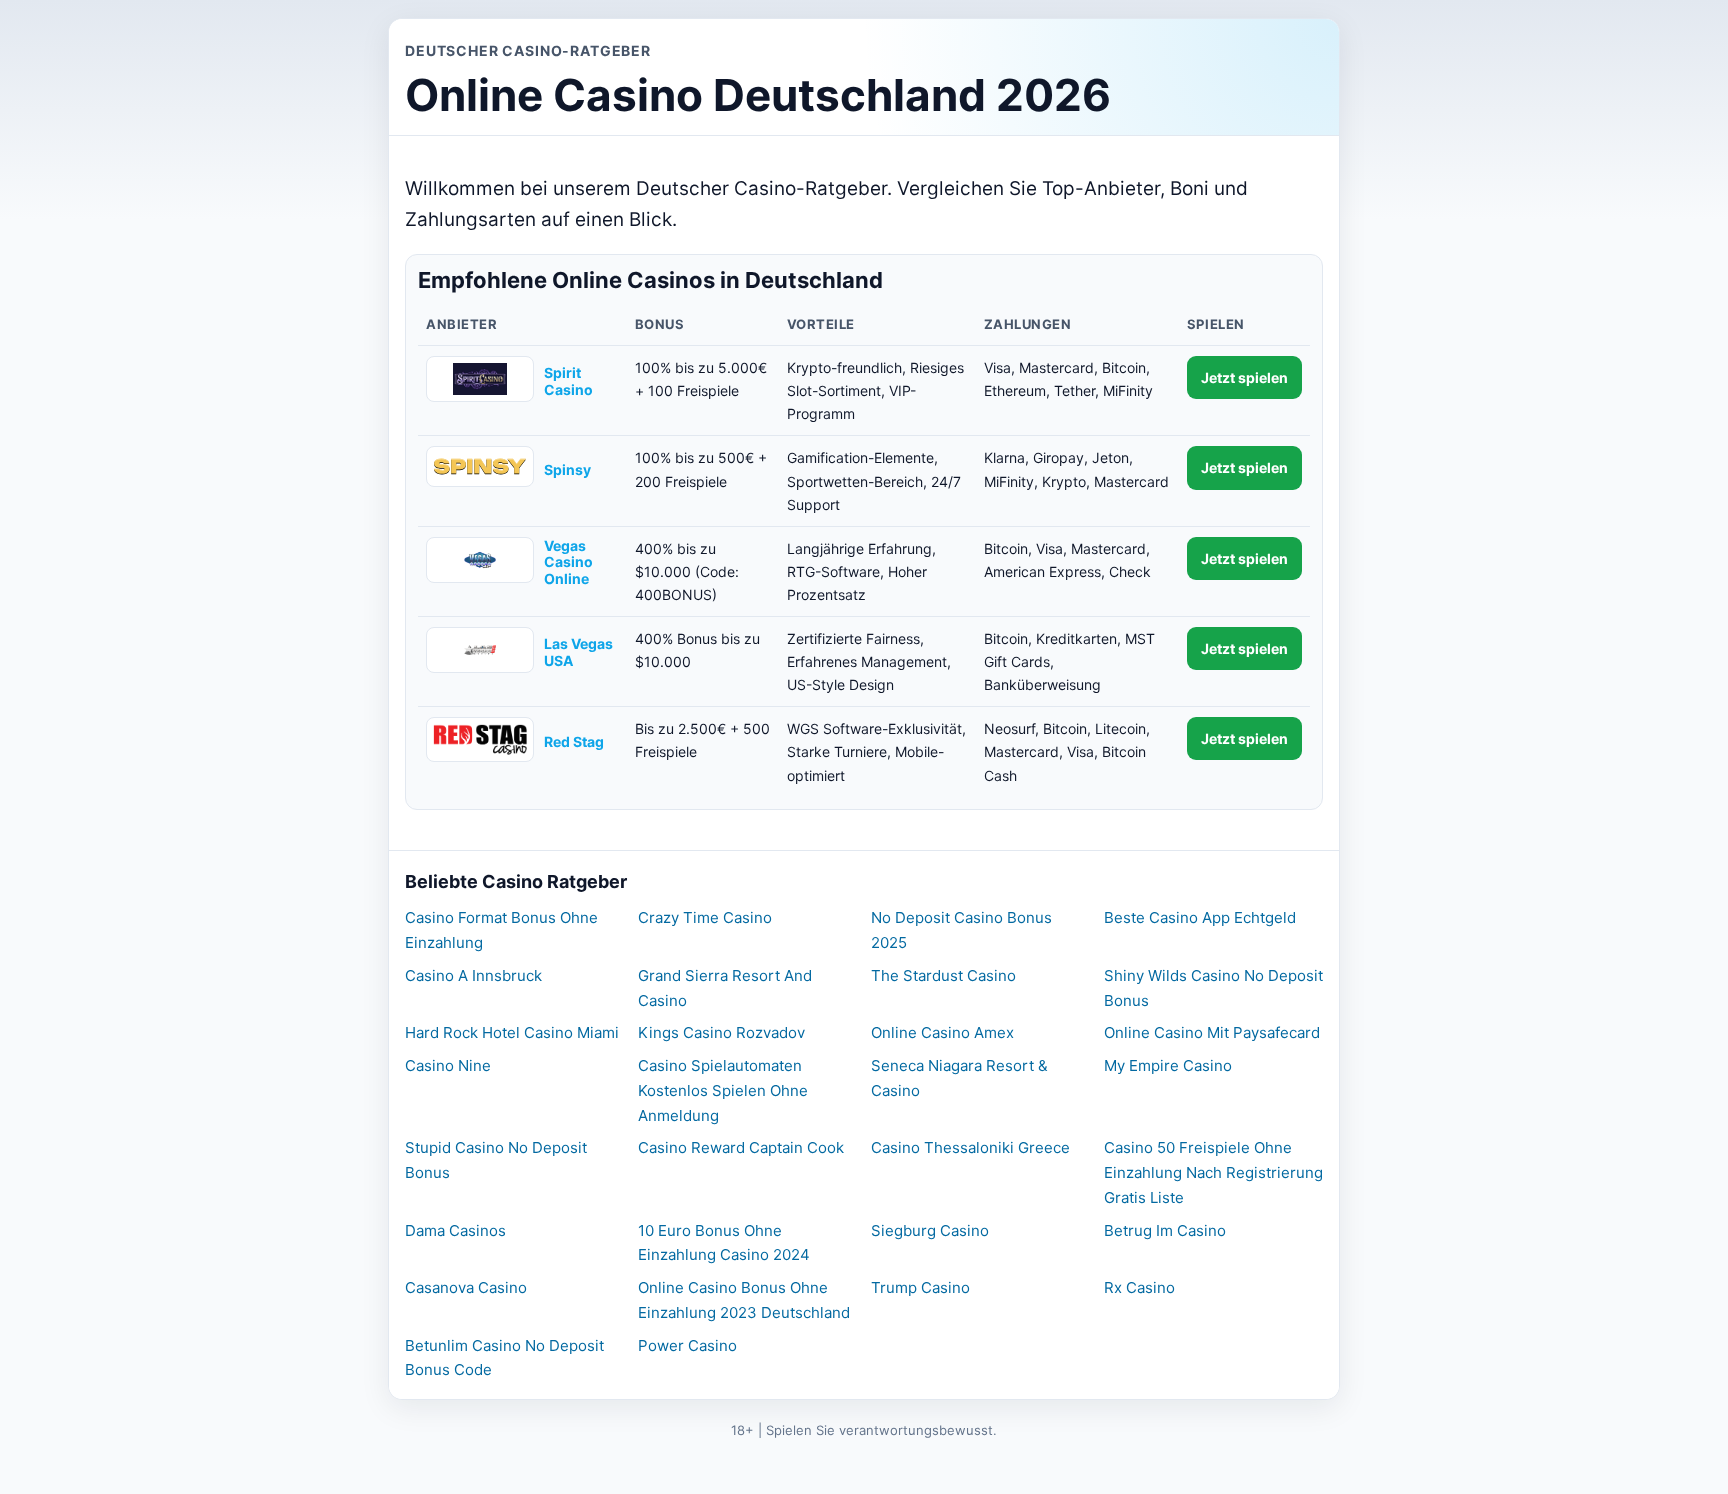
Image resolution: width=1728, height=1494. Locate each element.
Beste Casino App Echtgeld (1200, 917)
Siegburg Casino (930, 1230)
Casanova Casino (466, 1287)
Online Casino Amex (942, 1032)
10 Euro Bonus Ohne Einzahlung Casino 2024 (724, 1243)
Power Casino (687, 1345)
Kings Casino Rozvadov (721, 1032)
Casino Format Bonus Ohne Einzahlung (501, 930)
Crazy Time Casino (705, 917)
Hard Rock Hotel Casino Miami (512, 1032)
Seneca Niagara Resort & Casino (959, 1078)
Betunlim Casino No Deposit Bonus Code (504, 1358)
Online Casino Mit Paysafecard (1212, 1032)
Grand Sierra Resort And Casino (725, 988)
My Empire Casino (1168, 1065)
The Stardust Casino (943, 975)
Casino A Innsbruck (473, 975)
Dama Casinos (455, 1230)
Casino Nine (448, 1065)
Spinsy (567, 470)
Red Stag (574, 742)
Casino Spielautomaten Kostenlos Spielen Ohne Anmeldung (723, 1090)
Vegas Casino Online (568, 563)
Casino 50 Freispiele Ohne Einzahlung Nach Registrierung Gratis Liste (1213, 1172)
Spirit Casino (568, 381)
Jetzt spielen (1244, 377)
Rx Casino (1139, 1287)
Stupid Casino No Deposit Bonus (496, 1160)
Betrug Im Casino (1165, 1230)
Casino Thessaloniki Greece (970, 1147)
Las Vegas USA (578, 652)
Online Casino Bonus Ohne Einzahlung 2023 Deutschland (744, 1300)
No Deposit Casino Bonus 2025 (961, 930)
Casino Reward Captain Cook (741, 1147)
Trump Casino (920, 1287)
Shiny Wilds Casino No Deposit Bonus (1213, 988)
